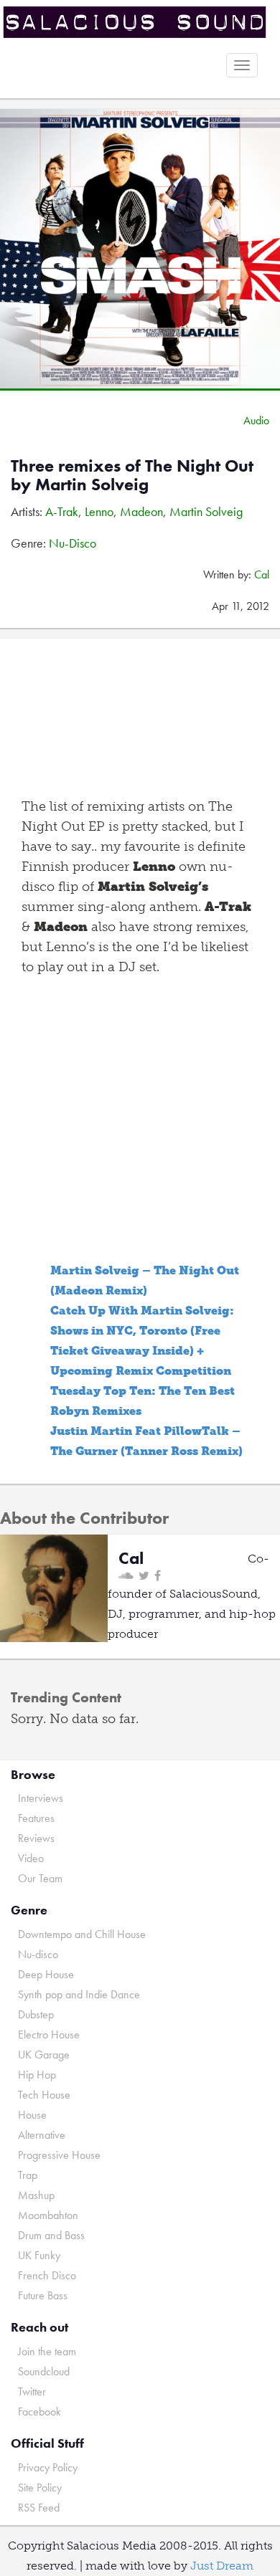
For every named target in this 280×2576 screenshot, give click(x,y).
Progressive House (59, 2155)
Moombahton (48, 2215)
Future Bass (43, 2295)
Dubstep (36, 2014)
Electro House (49, 2034)
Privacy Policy (48, 2467)
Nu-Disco (73, 543)
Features (36, 1818)
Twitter (32, 2391)
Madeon (141, 511)
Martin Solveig (206, 511)
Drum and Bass (51, 2235)
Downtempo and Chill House (82, 1934)
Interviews (41, 1798)
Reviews (36, 1838)
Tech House (44, 2095)
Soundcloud (44, 2371)
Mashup (36, 2195)
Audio (256, 420)
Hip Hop (37, 2075)
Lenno (99, 511)
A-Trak (62, 511)
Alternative (42, 2135)
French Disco (47, 2275)
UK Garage (44, 2055)
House (32, 2115)
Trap (28, 2175)
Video (31, 1858)
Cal (262, 574)
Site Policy (40, 2487)
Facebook (39, 2412)
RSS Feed (39, 2508)
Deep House (46, 1974)
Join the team (47, 2351)
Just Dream (222, 2566)
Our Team (40, 1878)
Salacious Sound (135, 23)
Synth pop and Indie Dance (79, 1994)
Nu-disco (38, 1954)
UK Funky (39, 2255)
